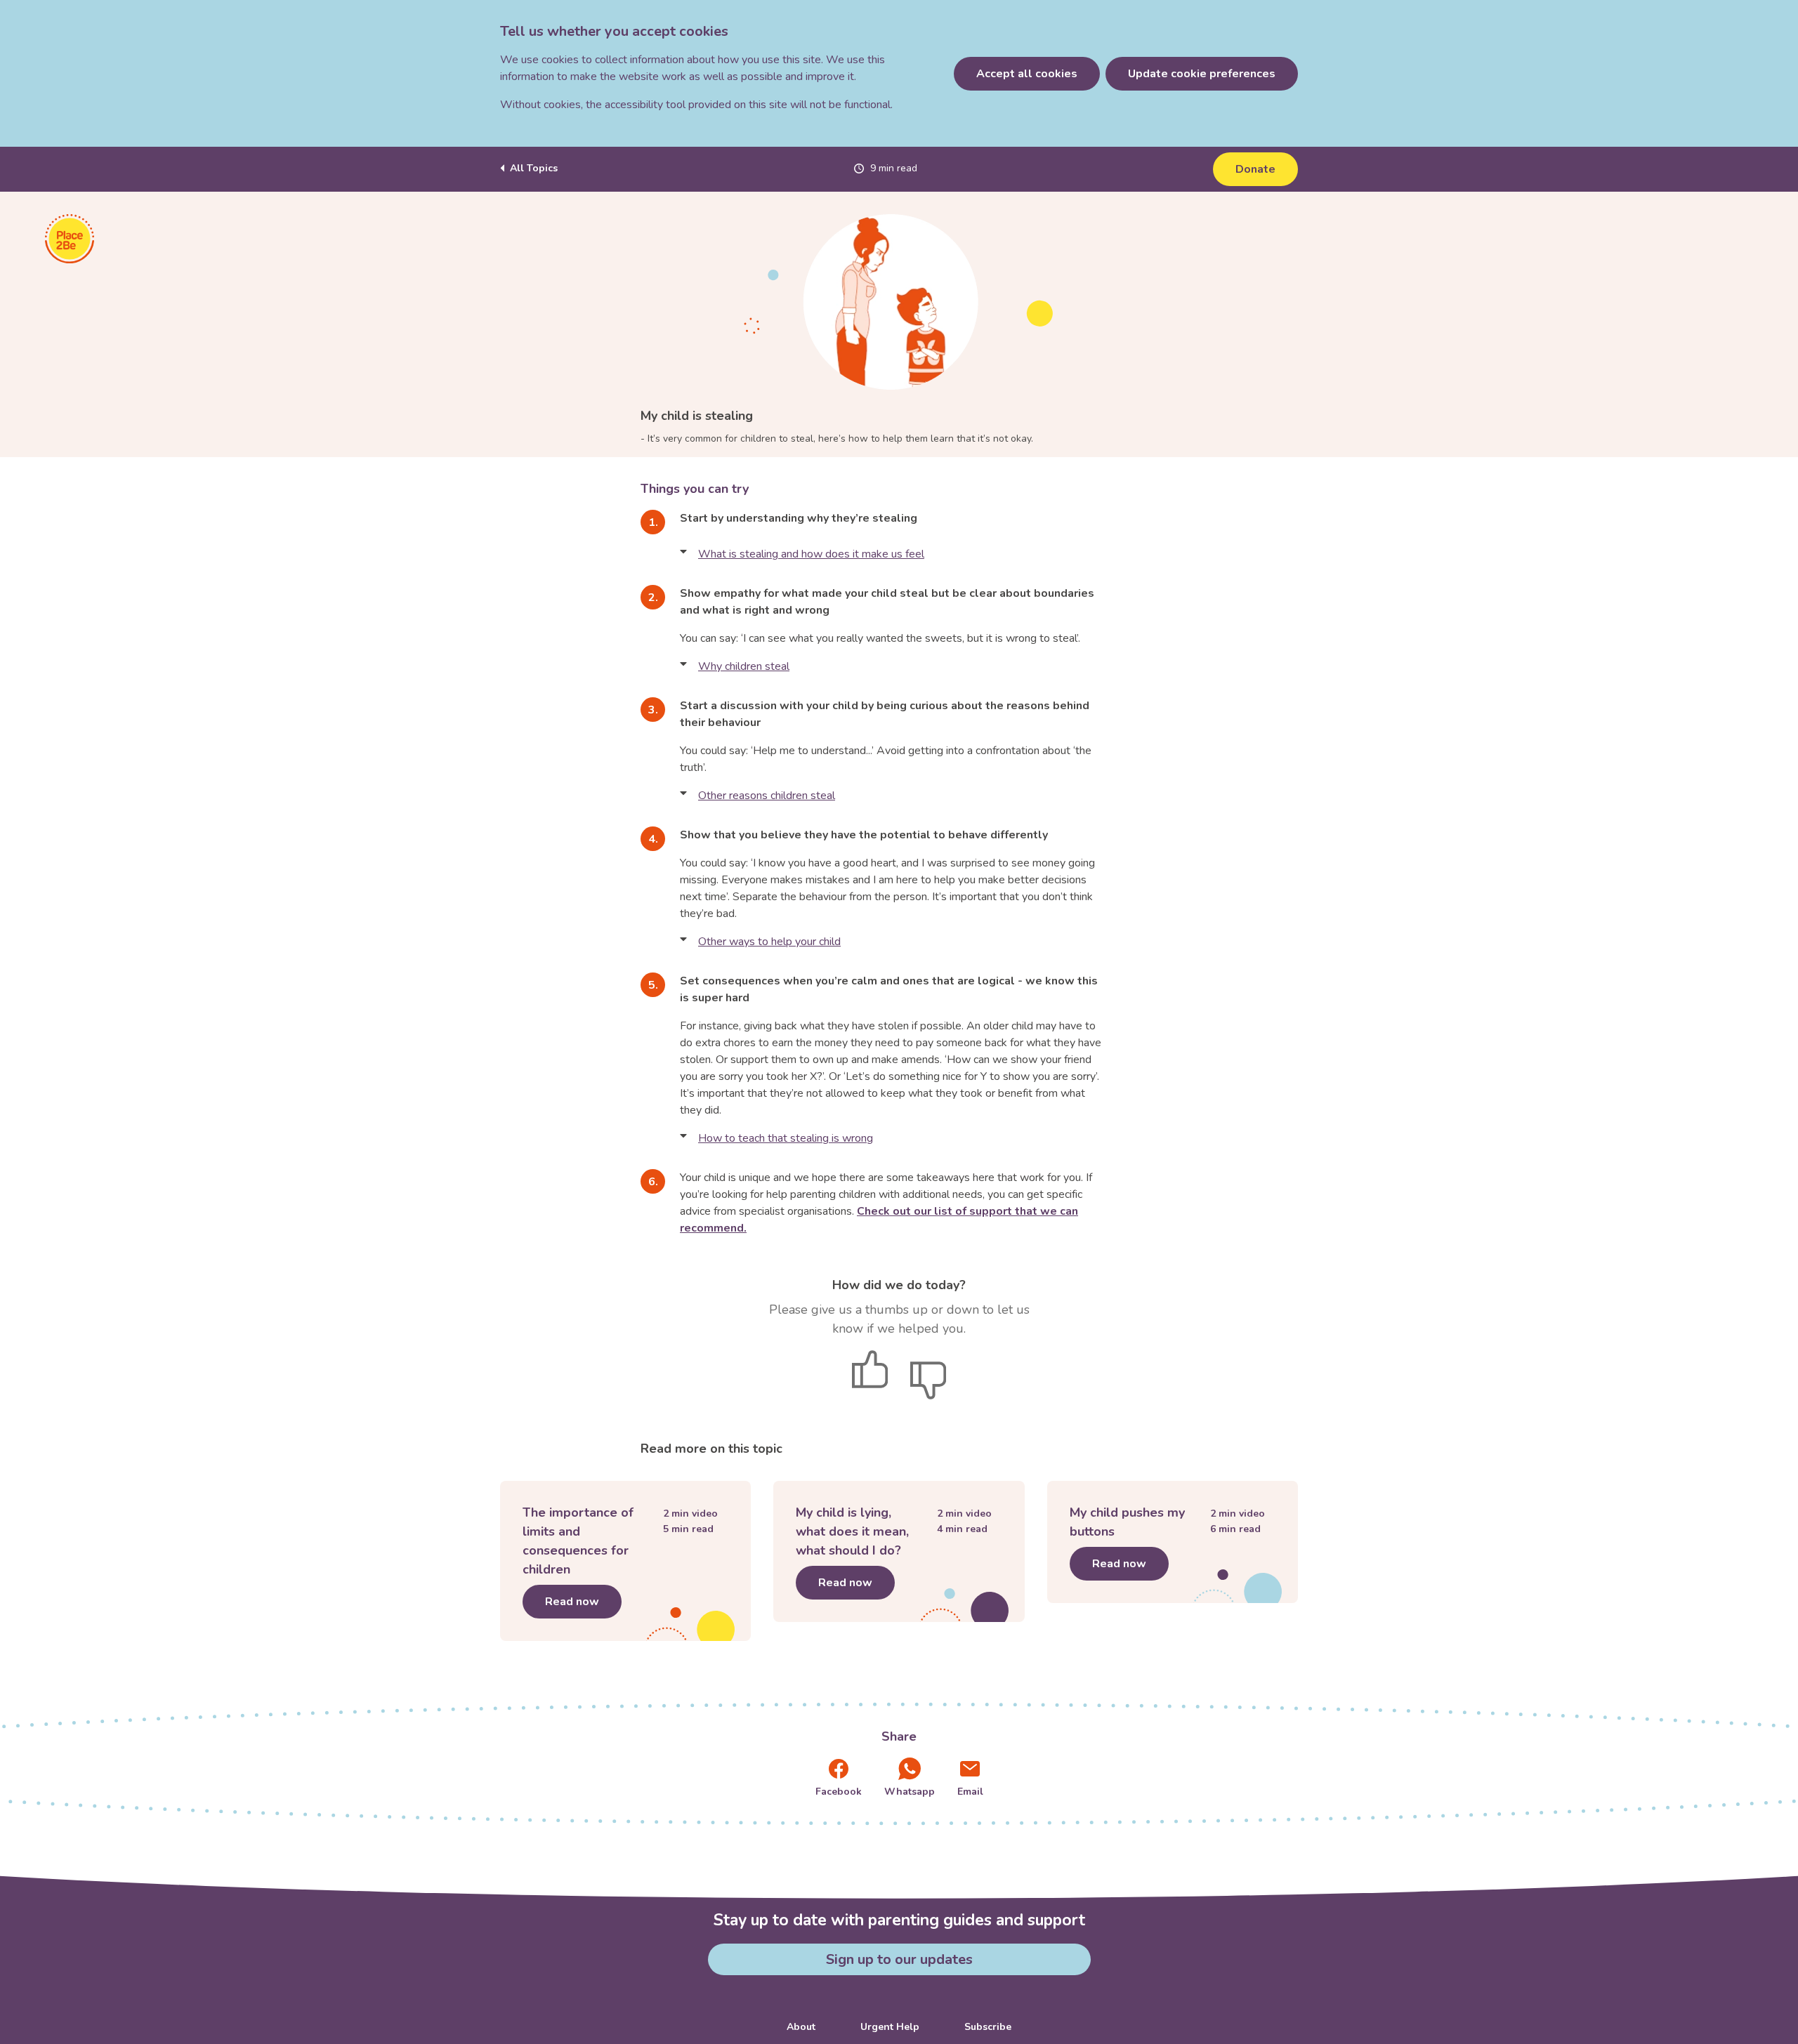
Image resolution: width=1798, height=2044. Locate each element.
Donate (1255, 169)
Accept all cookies (1027, 74)
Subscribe (988, 2027)
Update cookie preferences (1202, 74)
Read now (583, 1602)
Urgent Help (890, 2027)
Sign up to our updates (899, 1959)
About (801, 2027)
